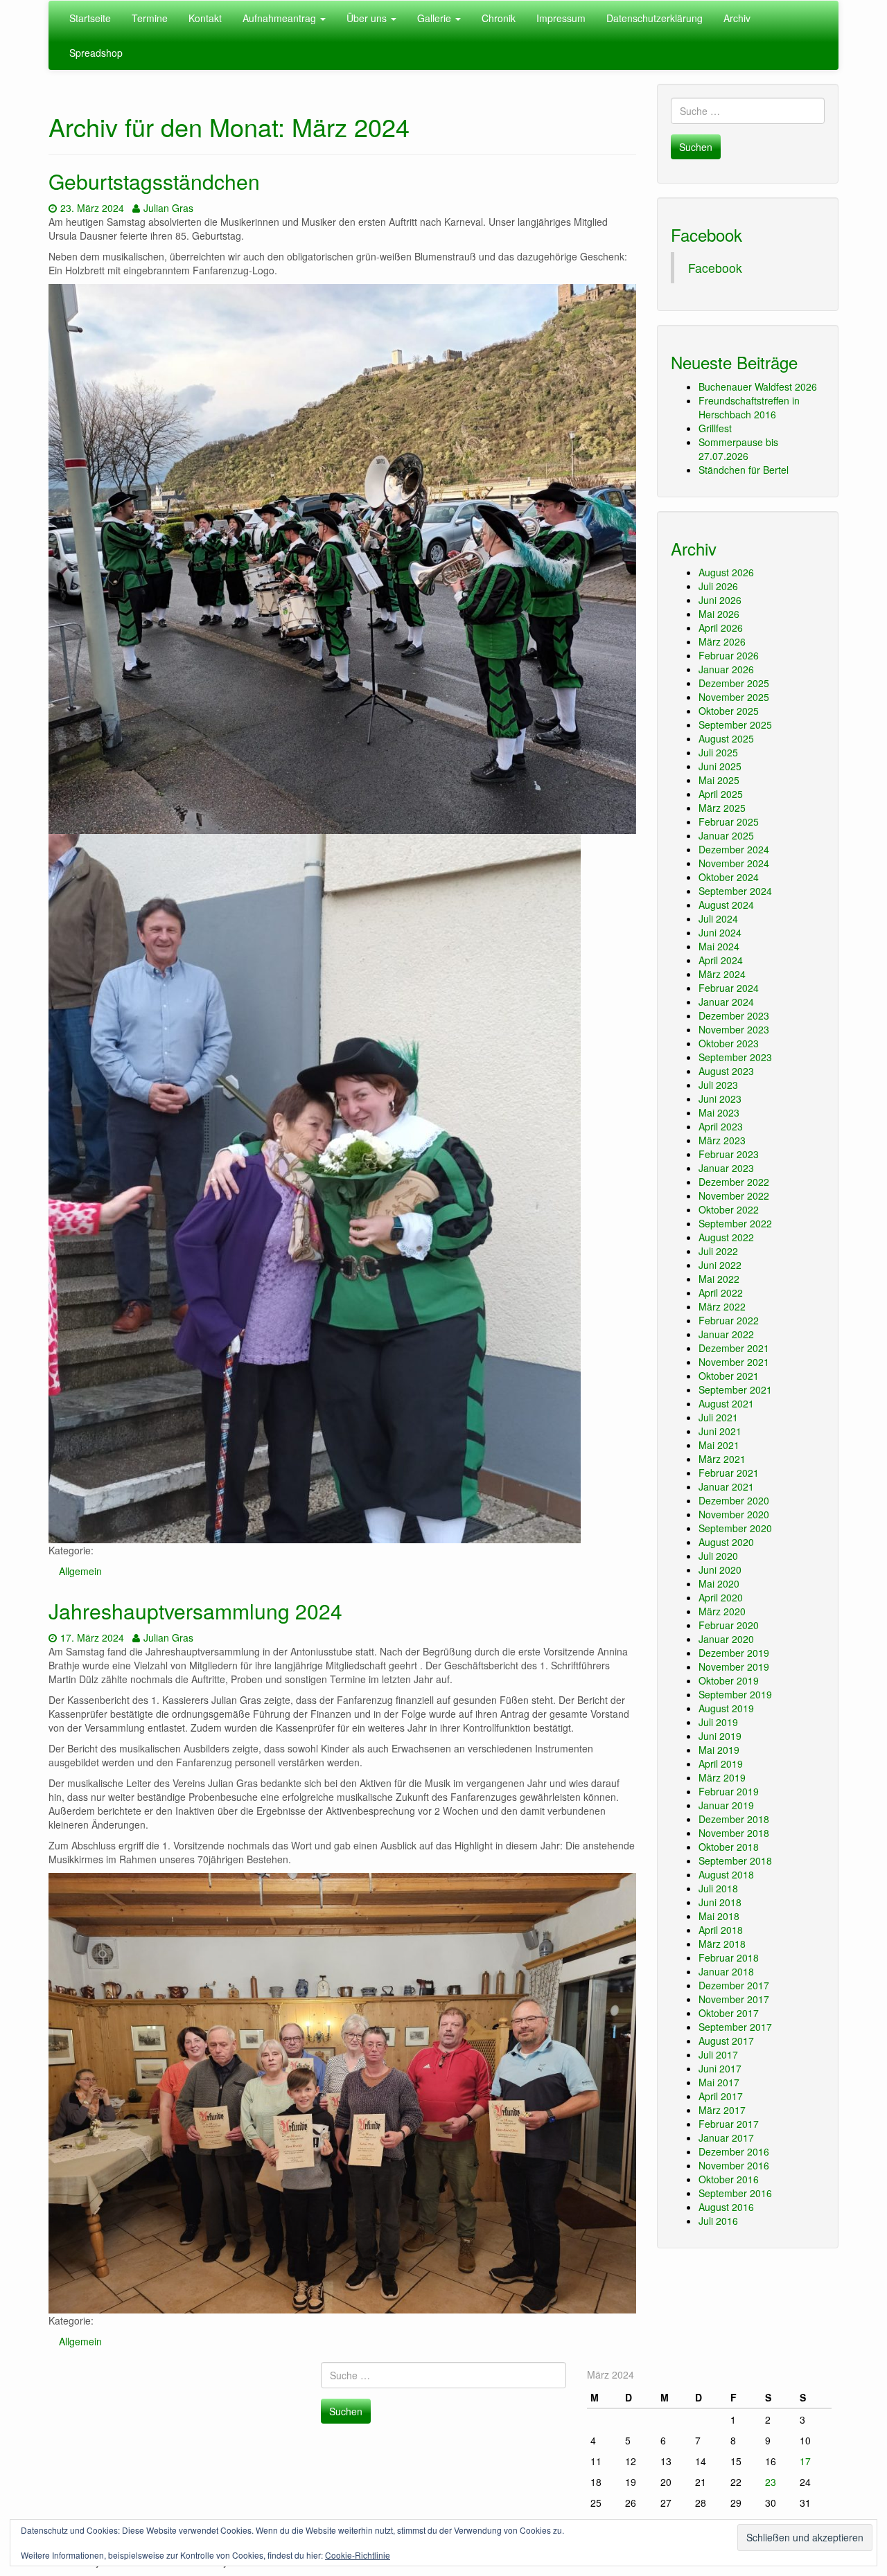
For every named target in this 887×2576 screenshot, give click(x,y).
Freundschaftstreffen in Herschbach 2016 (749, 407)
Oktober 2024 (729, 877)
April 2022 (721, 1293)
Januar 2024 (726, 1002)
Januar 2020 (726, 1639)
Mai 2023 (719, 1112)
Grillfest (715, 428)
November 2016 (734, 2165)
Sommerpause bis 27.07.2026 (738, 449)
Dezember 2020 (734, 1500)
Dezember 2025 (734, 683)
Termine (150, 18)
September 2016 (735, 2193)
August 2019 (726, 1708)
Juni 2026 (720, 600)
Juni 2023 (720, 1099)
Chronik (499, 18)
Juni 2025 (720, 766)
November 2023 (734, 1029)
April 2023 (721, 1126)
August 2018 (726, 1874)
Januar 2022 (726, 1334)
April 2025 (721, 794)
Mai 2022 (719, 1279)
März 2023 (722, 1140)
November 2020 (734, 1514)
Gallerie (436, 18)
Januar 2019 (726, 1805)
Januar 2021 (726, 1486)
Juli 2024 (718, 918)
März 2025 (722, 808)
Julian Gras (168, 208)
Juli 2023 (718, 1085)
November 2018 (734, 1833)
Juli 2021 (718, 1417)
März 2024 (722, 974)
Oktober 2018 (729, 1847)
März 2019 (722, 1777)
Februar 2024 (729, 988)
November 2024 (734, 863)
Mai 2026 (719, 614)
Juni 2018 (720, 1902)
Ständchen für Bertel (744, 470)
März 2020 (722, 1611)
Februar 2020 (729, 1625)
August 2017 (726, 2041)
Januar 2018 (726, 1971)
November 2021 (734, 1362)
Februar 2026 (729, 655)
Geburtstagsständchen (154, 181)
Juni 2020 (720, 1570)
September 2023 (735, 1057)
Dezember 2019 (734, 1653)
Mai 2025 (719, 780)
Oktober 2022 (729, 1209)
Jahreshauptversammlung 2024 (195, 1611)
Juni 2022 (720, 1265)
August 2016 (726, 2207)
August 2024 (726, 905)
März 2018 (722, 1944)
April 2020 (721, 1597)
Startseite (90, 18)
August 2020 (726, 1542)
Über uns (368, 18)
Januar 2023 (726, 1168)
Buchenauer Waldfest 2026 (758, 387)
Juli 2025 (718, 752)
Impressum (561, 18)
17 (805, 2461)
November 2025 (734, 697)
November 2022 (734, 1196)
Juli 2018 (718, 1888)
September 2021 (735, 1389)
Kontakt (205, 18)
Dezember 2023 (734, 1015)
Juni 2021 (720, 1431)
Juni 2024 (720, 932)
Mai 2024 (719, 946)
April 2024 (721, 960)
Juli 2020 (718, 1556)
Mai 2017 (719, 2082)
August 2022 (726, 1237)
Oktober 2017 (729, 2013)
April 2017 (721, 2096)
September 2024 (735, 891)
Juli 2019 (718, 1722)
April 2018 (721, 1930)
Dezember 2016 (734, 2151)
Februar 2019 (729, 1791)
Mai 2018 (719, 1916)
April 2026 (721, 628)
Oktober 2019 (729, 1680)
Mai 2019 (719, 1750)
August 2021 (726, 1403)
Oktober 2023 (729, 1043)
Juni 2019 (720, 1736)
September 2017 (735, 2027)
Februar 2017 (729, 2124)
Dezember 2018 (734, 1819)
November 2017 (734, 1999)
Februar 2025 (729, 821)
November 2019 (734, 1667)
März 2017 (722, 2110)
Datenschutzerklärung (655, 18)
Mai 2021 (719, 1445)
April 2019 (721, 1764)
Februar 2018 (729, 1957)
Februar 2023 (729, 1154)
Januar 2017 (726, 2138)
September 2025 (735, 725)
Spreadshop (96, 53)
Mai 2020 (719, 1583)
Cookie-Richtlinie (358, 2555)
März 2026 (722, 641)
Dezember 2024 (734, 849)
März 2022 (722, 1306)
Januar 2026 (726, 669)
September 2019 (735, 1694)
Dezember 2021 (734, 1348)
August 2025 (726, 738)
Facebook (706, 234)
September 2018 (735, 1860)
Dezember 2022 (734, 1182)
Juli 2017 (718, 2054)
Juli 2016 (718, 2221)
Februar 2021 (729, 1473)
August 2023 (726, 1071)
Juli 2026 (718, 586)
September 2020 (735, 1528)
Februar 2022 (729, 1320)
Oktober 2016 (729, 2179)
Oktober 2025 (729, 711)
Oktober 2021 (729, 1376)
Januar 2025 (726, 835)
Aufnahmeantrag (281, 18)
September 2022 (735, 1223)
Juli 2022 (718, 1251)
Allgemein (80, 1571)
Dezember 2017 (734, 1985)
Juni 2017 (720, 2068)
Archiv (737, 18)
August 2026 (726, 572)
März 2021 (722, 1459)
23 (771, 2482)
